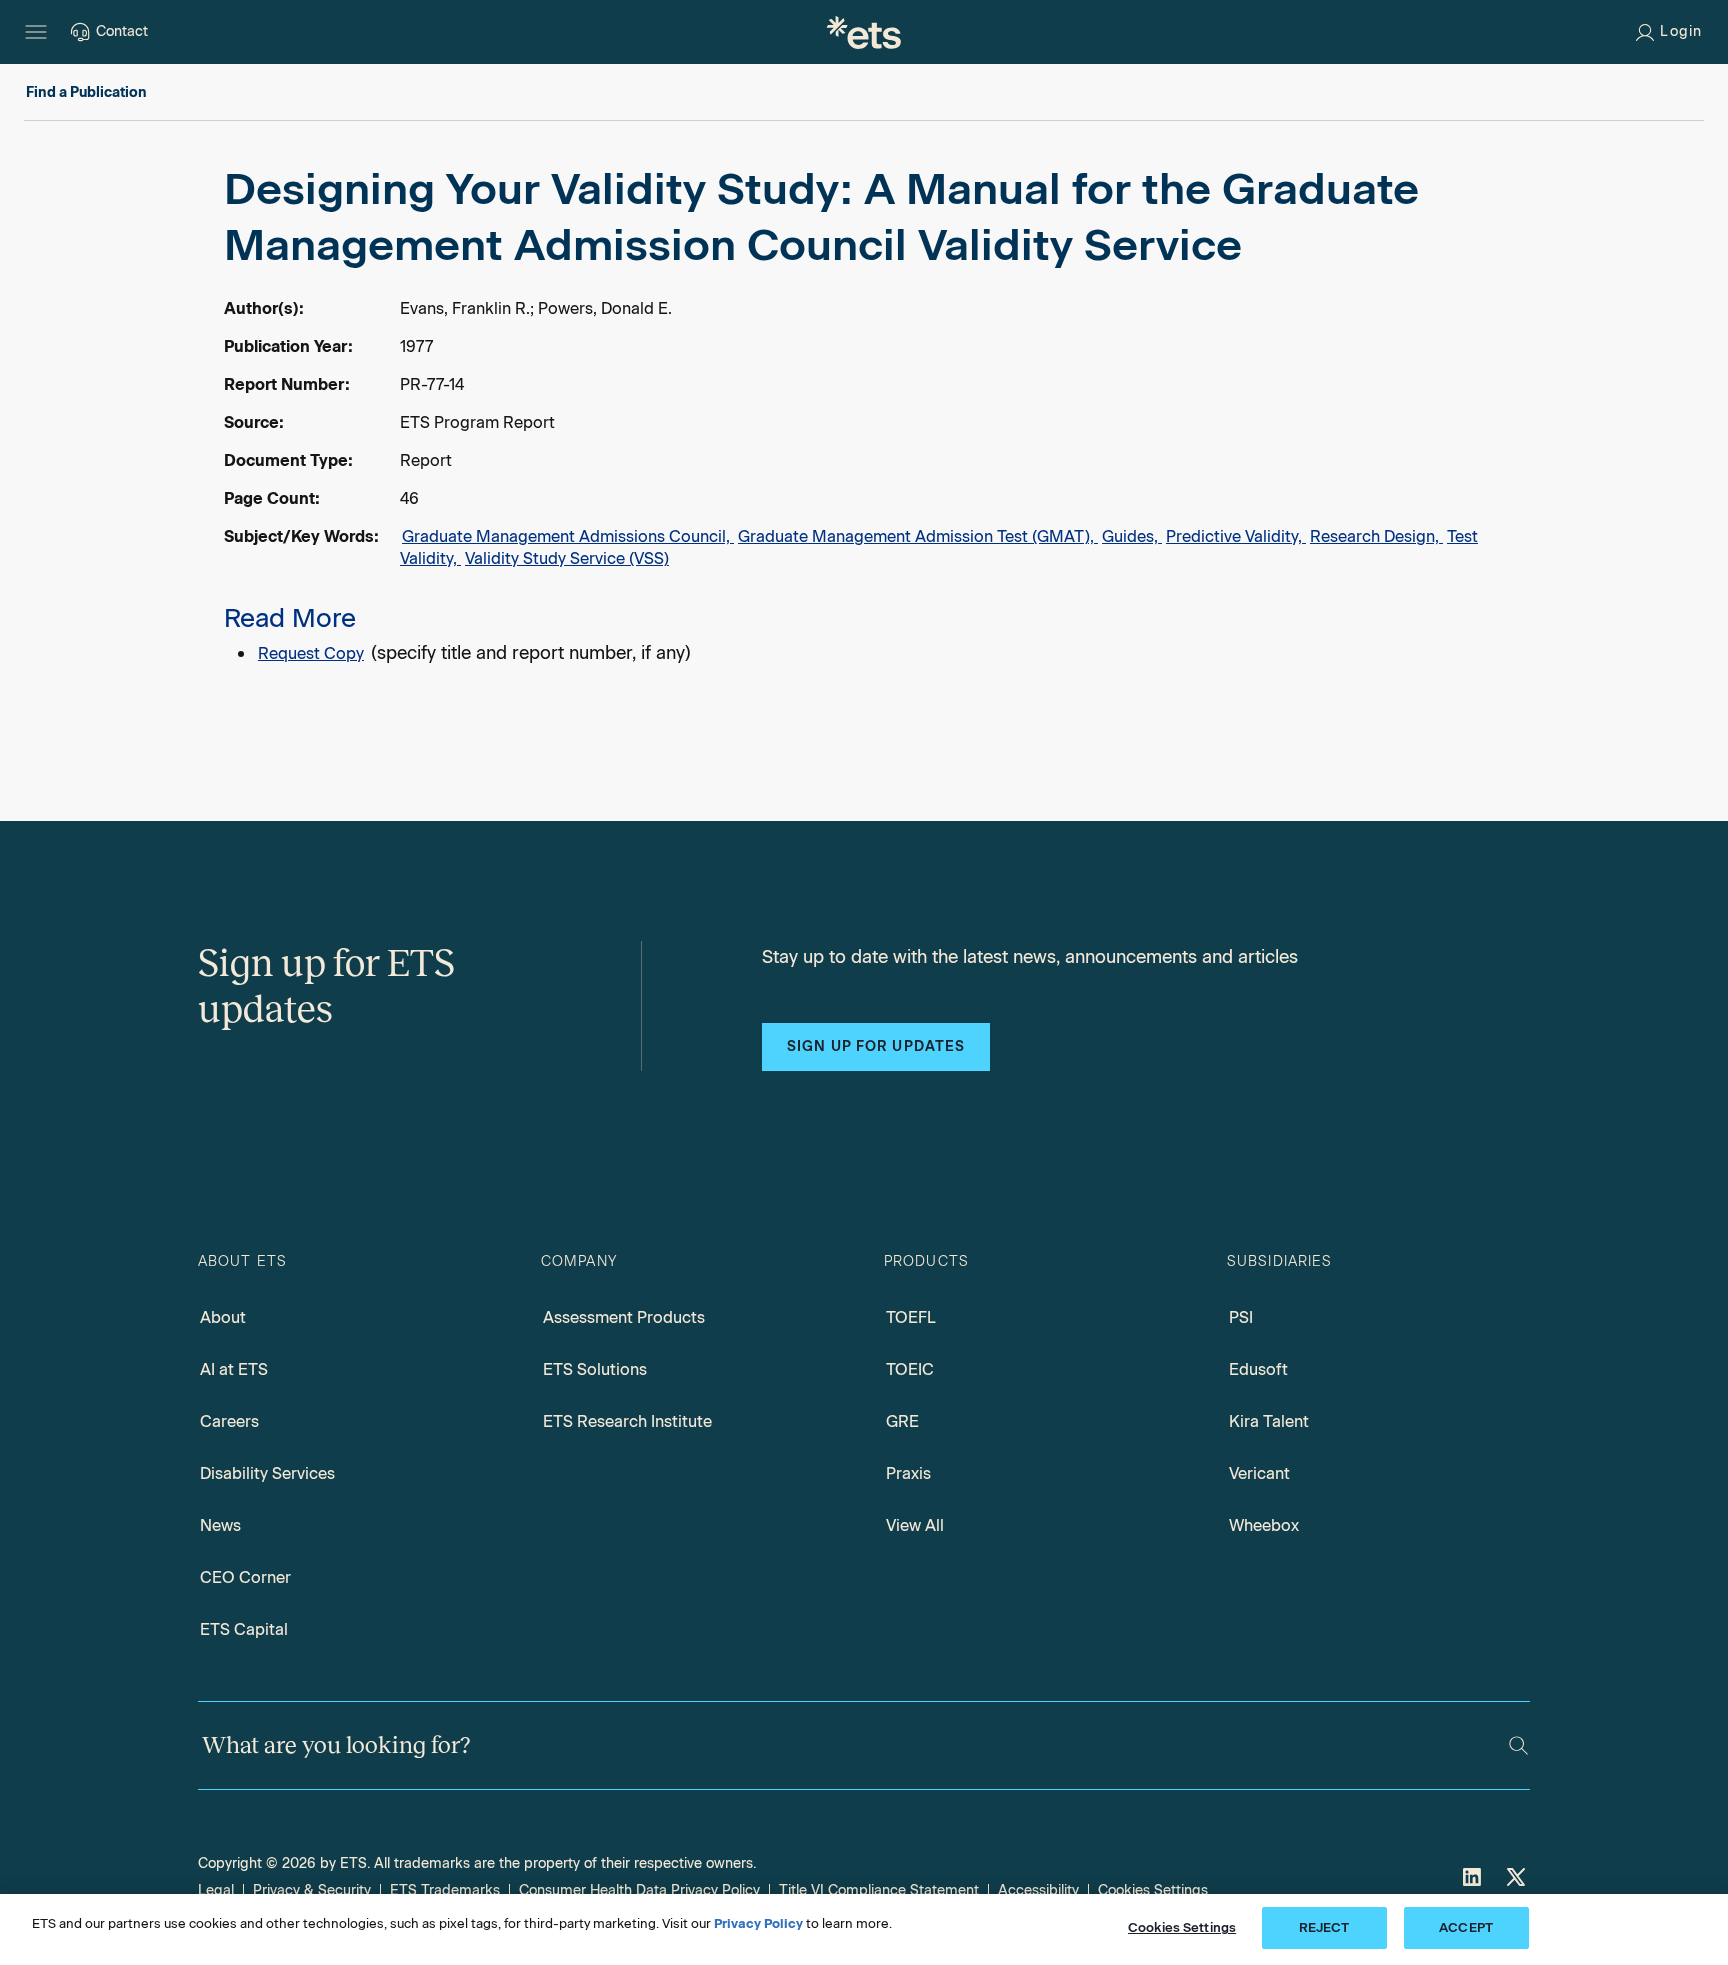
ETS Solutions (595, 1369)
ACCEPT (1466, 1927)
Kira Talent (1269, 1421)
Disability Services (267, 1473)
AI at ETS (234, 1369)
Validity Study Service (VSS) (567, 558)
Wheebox (1264, 1525)
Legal (216, 1890)
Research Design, (1376, 536)
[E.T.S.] (864, 32)
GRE (902, 1421)
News (220, 1525)
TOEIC (910, 1369)
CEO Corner (245, 1577)
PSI (1241, 1317)
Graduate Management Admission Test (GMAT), (918, 536)
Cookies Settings (1153, 1890)
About (223, 1317)
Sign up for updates (876, 1046)
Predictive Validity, (1236, 536)
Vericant (1259, 1473)
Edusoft (1258, 1369)
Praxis (908, 1473)
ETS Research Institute (627, 1421)
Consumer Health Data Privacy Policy (639, 1890)
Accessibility (1038, 1890)
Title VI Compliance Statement (879, 1890)
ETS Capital (244, 1629)
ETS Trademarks (445, 1890)
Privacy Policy (758, 1923)
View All (915, 1525)
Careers (229, 1421)
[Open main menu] (36, 32)
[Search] (1518, 1745)
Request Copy (311, 653)
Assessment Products (624, 1317)
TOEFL (911, 1317)
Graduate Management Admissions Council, (568, 536)
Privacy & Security (312, 1890)
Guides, (1132, 536)
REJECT (1324, 1927)
